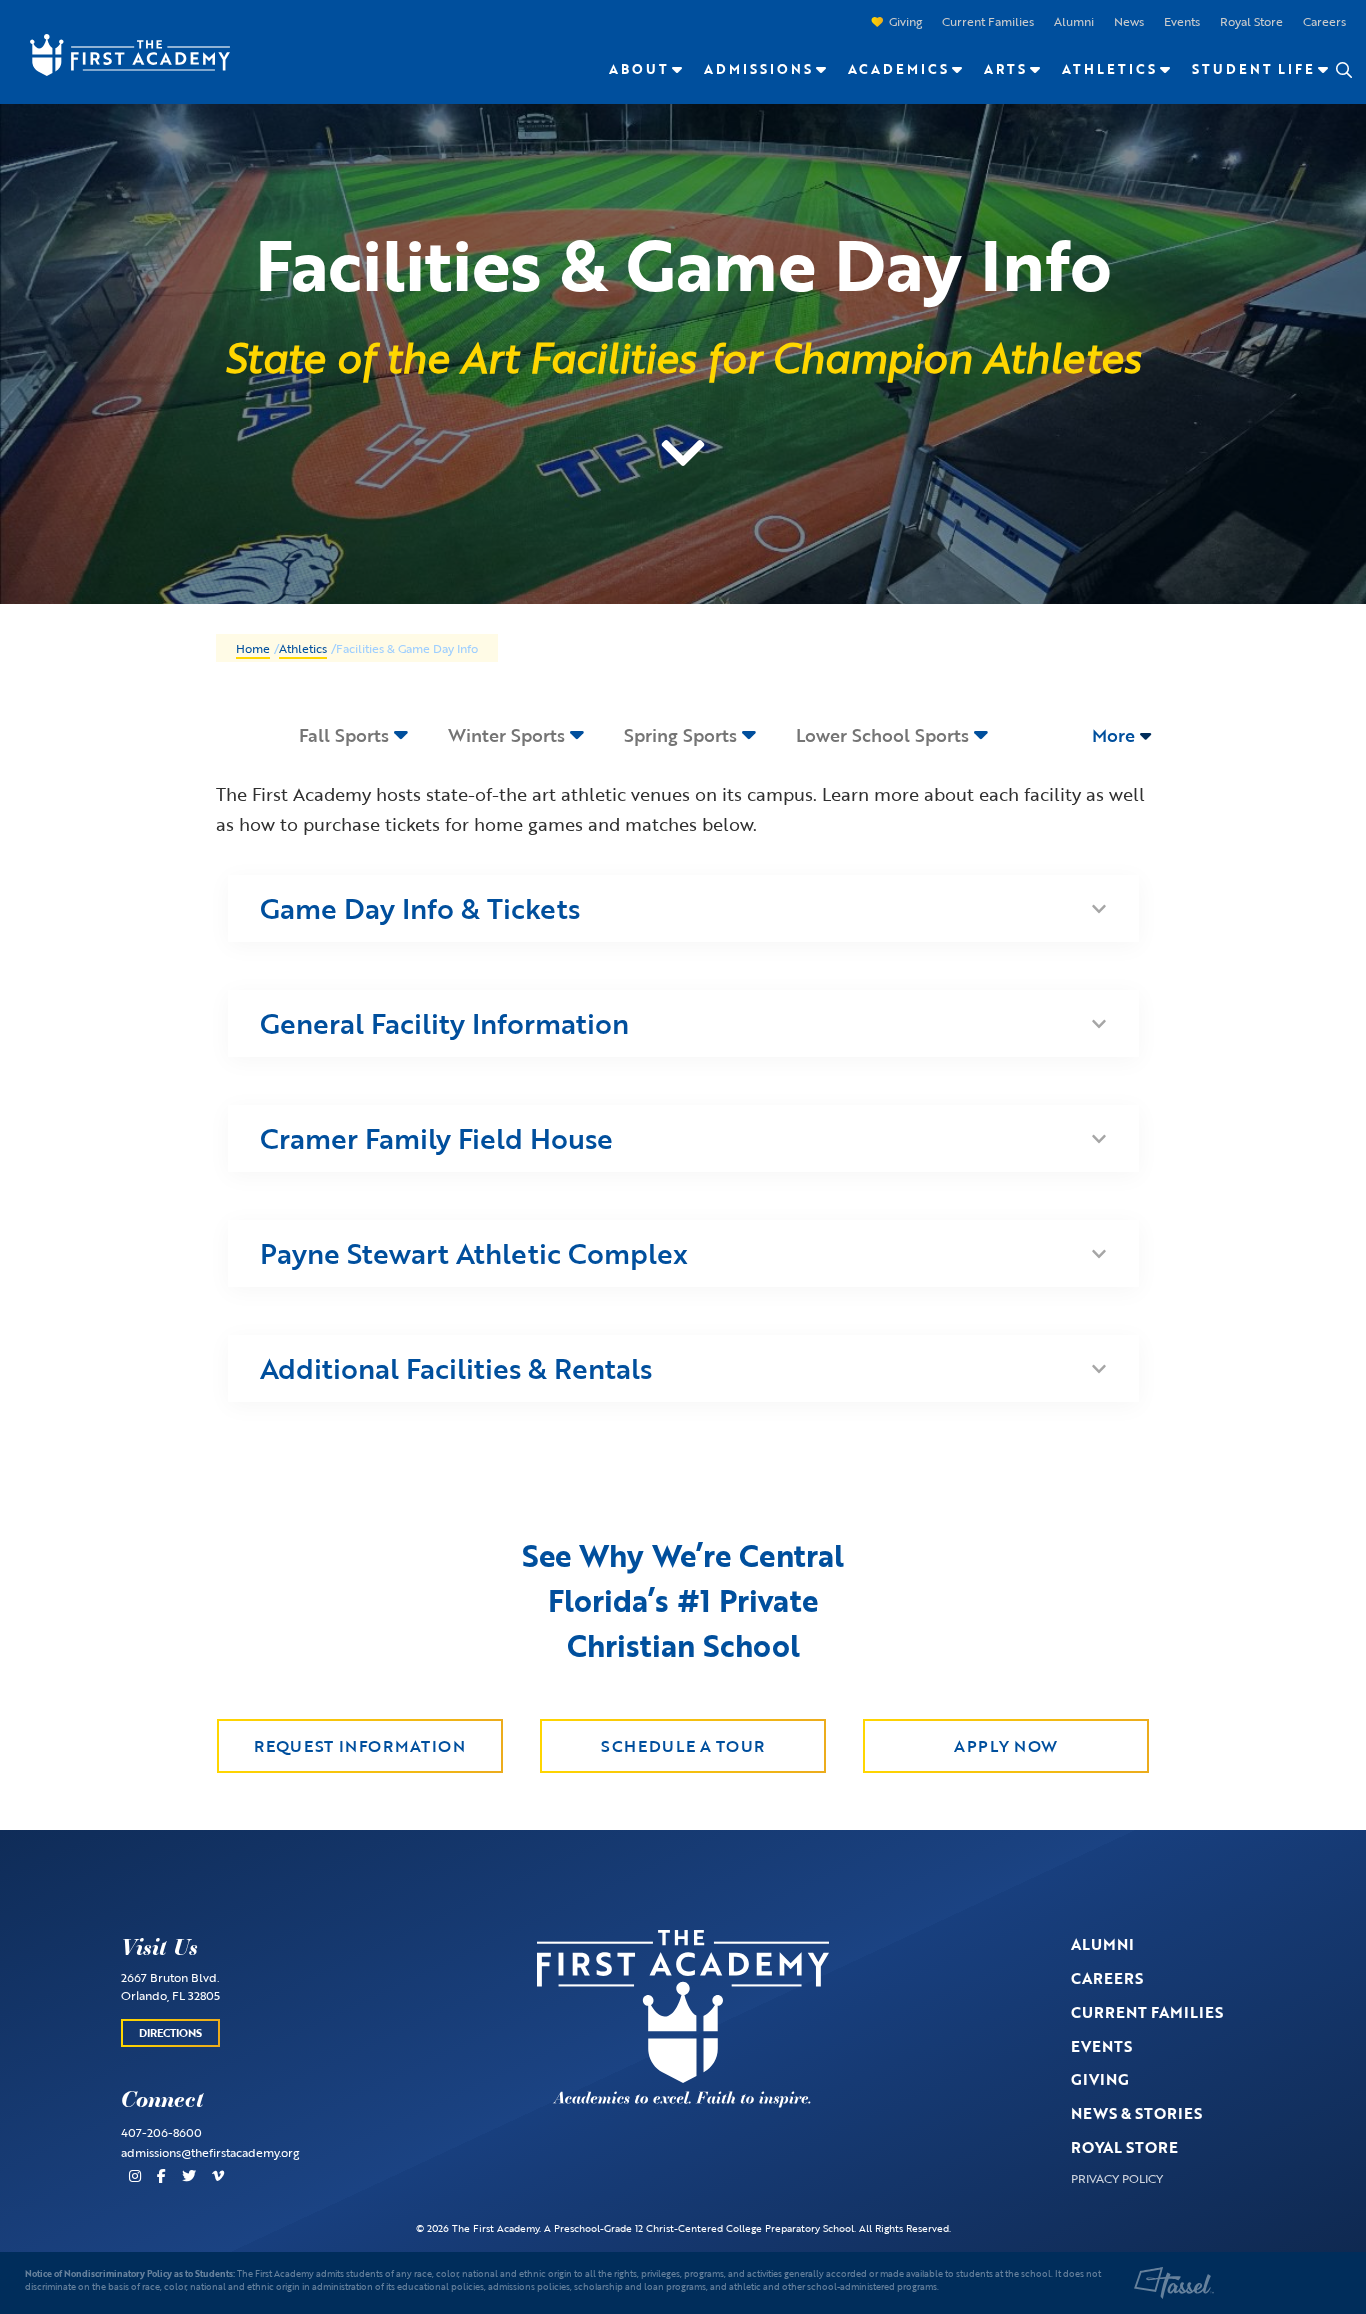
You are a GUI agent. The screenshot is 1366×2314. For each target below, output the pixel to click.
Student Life (1253, 69)
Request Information (359, 1746)
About (639, 69)
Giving (905, 21)
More (1116, 735)
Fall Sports (344, 735)
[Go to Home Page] (120, 53)
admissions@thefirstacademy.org (210, 2152)
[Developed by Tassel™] (1174, 2283)
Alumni (1074, 21)
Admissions (758, 69)
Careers (1324, 21)
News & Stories (1136, 2113)
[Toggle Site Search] (1343, 70)
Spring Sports (680, 735)
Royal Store (1251, 21)
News (1129, 21)
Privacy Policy (1117, 2178)
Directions (170, 2033)
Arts (1005, 69)
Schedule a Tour (683, 1746)
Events (1182, 21)
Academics (898, 69)
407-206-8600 (161, 2132)
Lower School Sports (882, 735)
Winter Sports (506, 735)
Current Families (988, 21)
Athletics (1109, 69)
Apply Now (1006, 1746)
